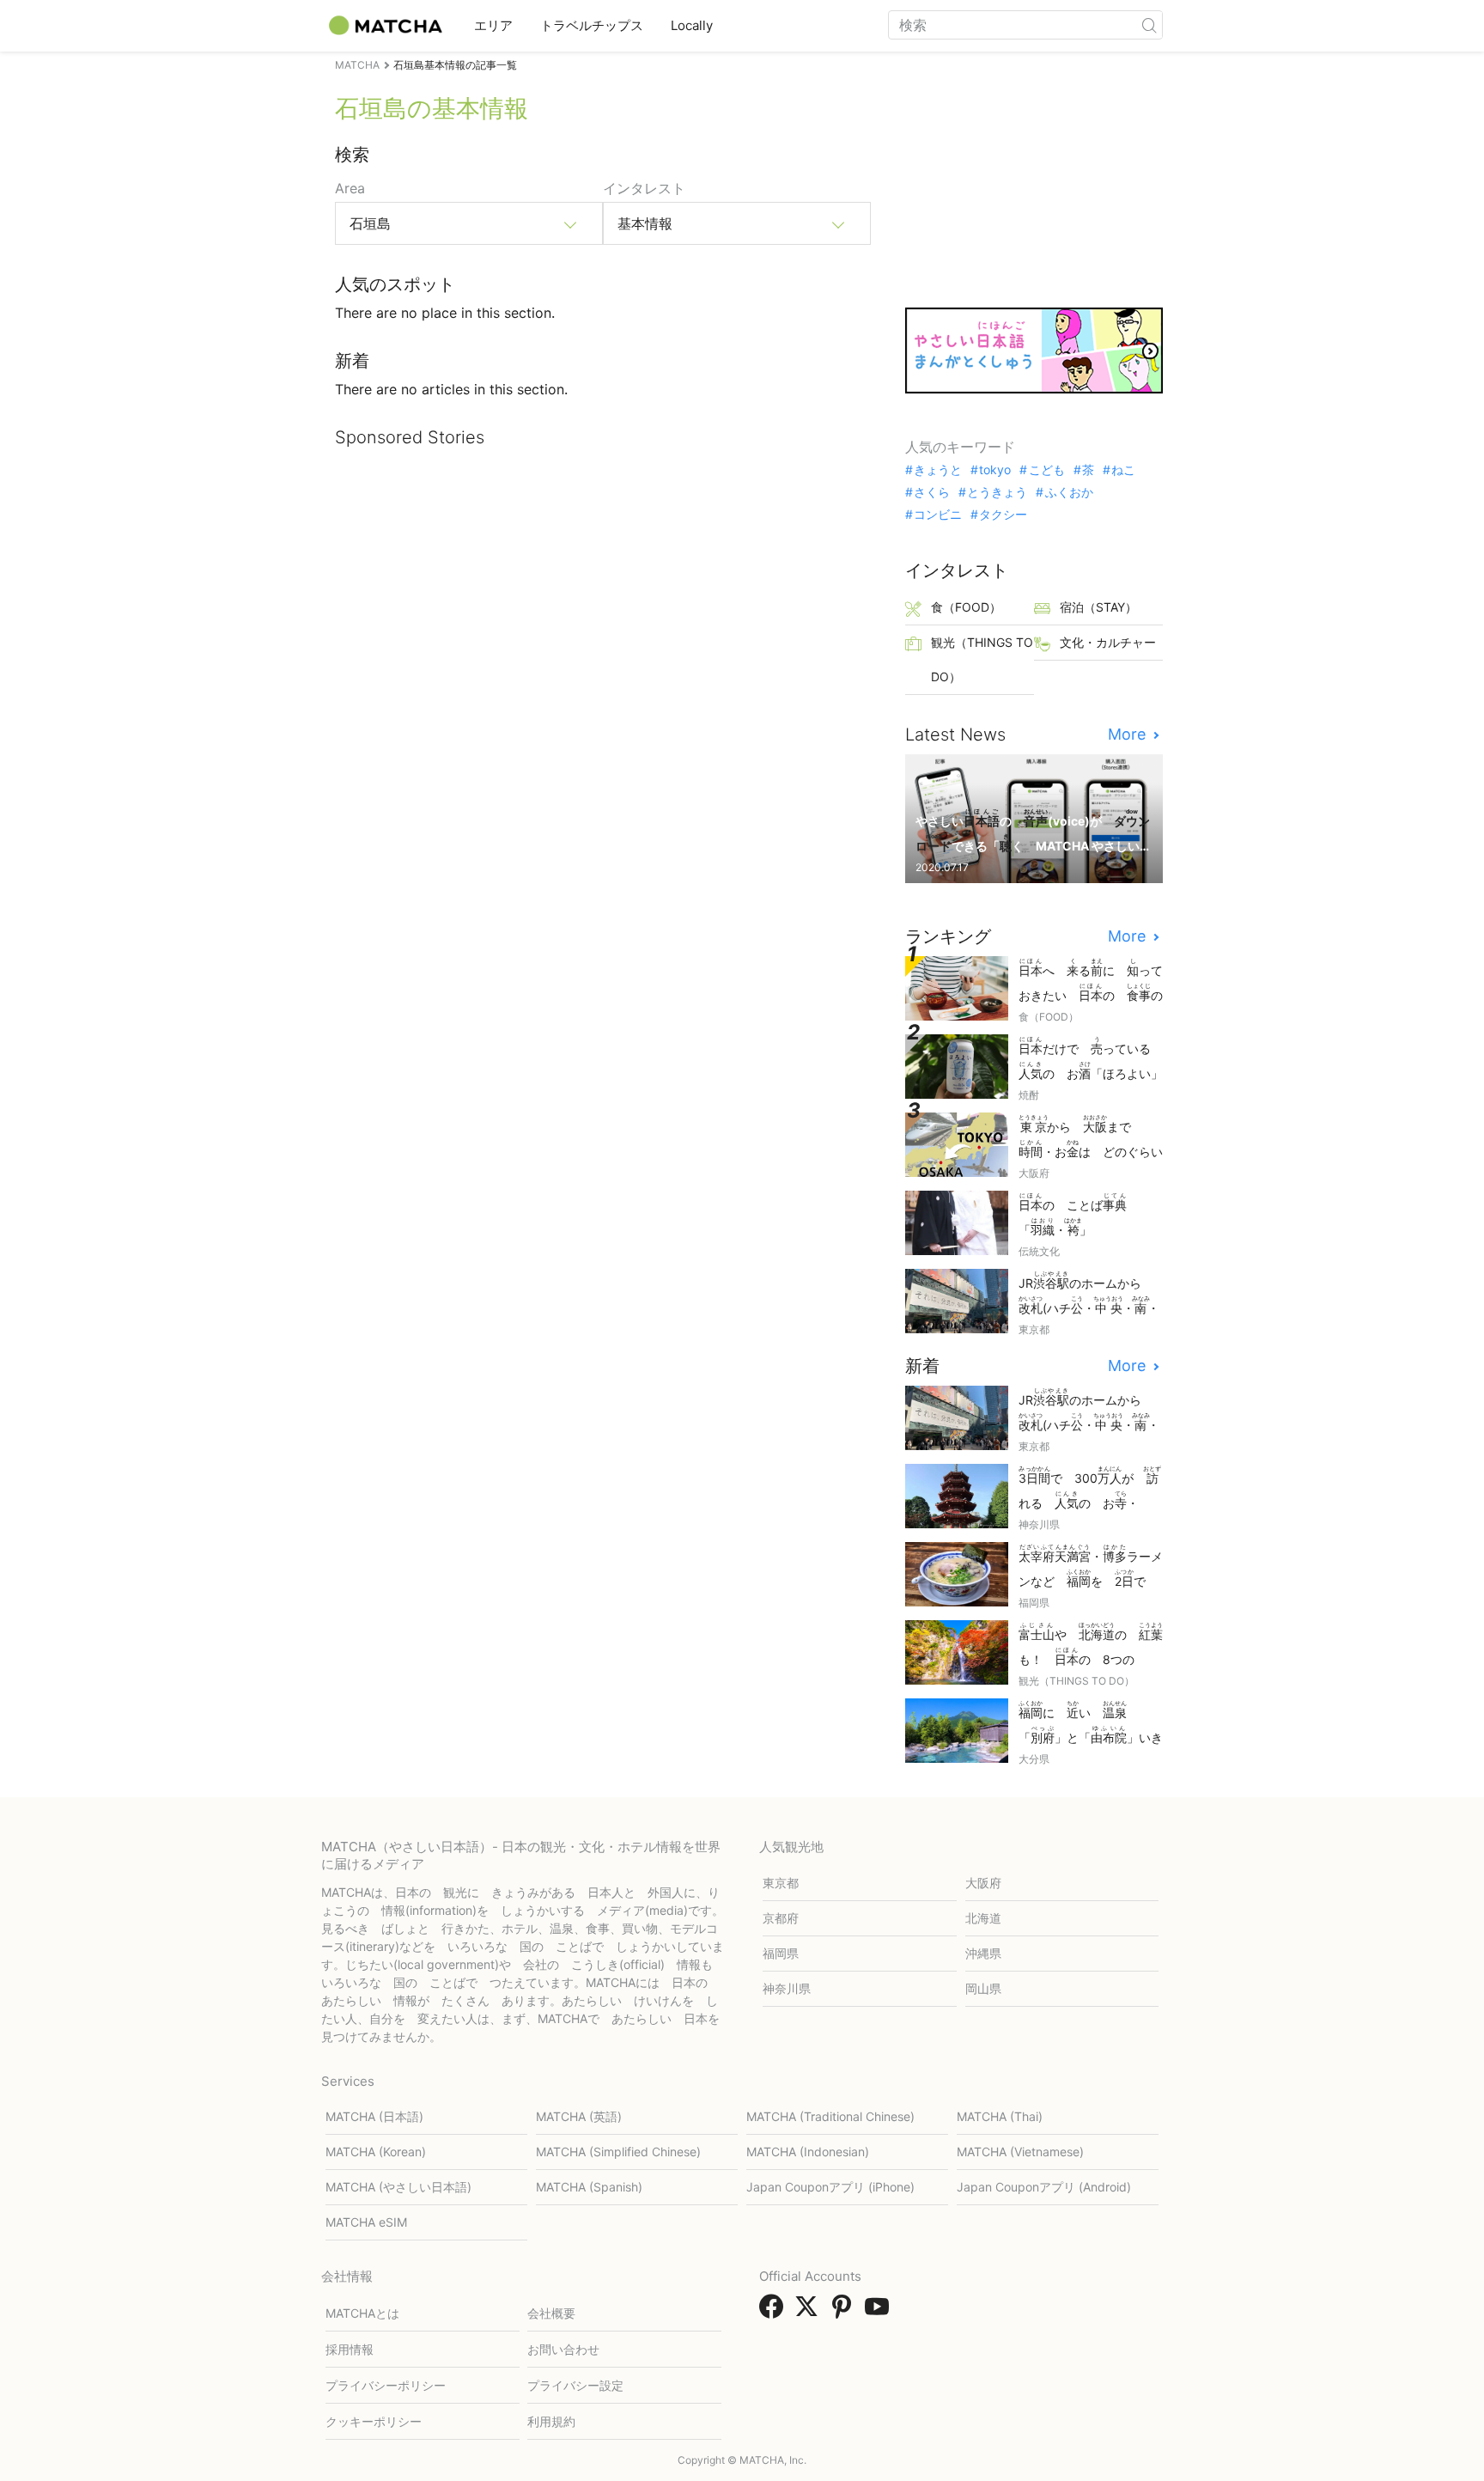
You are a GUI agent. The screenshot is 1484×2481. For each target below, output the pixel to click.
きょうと (938, 470)
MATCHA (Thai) (1000, 2116)
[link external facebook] (775, 2312)
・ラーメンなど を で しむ (1091, 1567)
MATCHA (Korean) (376, 2152)
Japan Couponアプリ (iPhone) (830, 2187)
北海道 (983, 1918)
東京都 (781, 1883)
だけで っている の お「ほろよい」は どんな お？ (1091, 1060)
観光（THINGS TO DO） (982, 659)
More (1129, 735)
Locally (692, 25)
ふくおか (1069, 492)
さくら (932, 492)
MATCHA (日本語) (374, 2116)
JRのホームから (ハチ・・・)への (1089, 1294)
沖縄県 (983, 1953)
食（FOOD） (966, 607)
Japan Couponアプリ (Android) (1044, 2187)
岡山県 (983, 1988)
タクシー (1003, 515)
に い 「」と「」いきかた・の (1091, 1724)
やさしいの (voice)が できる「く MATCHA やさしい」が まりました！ (1033, 832)
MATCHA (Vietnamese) (1020, 2152)
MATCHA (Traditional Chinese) (830, 2116)
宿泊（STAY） (1098, 607)
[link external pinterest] (845, 2312)
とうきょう (997, 492)
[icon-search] (1149, 25)
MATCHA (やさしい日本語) (398, 2187)
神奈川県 (787, 1988)
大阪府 (983, 1883)
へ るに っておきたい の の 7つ (1091, 981)
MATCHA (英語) (579, 2116)
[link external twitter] (810, 2312)
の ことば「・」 (1073, 1215)
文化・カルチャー (1108, 642)
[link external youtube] (880, 2312)
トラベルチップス (592, 25)
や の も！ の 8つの (1091, 1646)
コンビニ (938, 515)
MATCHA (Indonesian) (808, 2152)
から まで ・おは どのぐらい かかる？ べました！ (1091, 1138)
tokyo (995, 470)
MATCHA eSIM (366, 2222)
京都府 (781, 1918)
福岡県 (781, 1953)
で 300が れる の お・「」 (1090, 1489)
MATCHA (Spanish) (589, 2187)
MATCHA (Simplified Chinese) (618, 2152)
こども (1046, 470)
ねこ (1123, 470)
